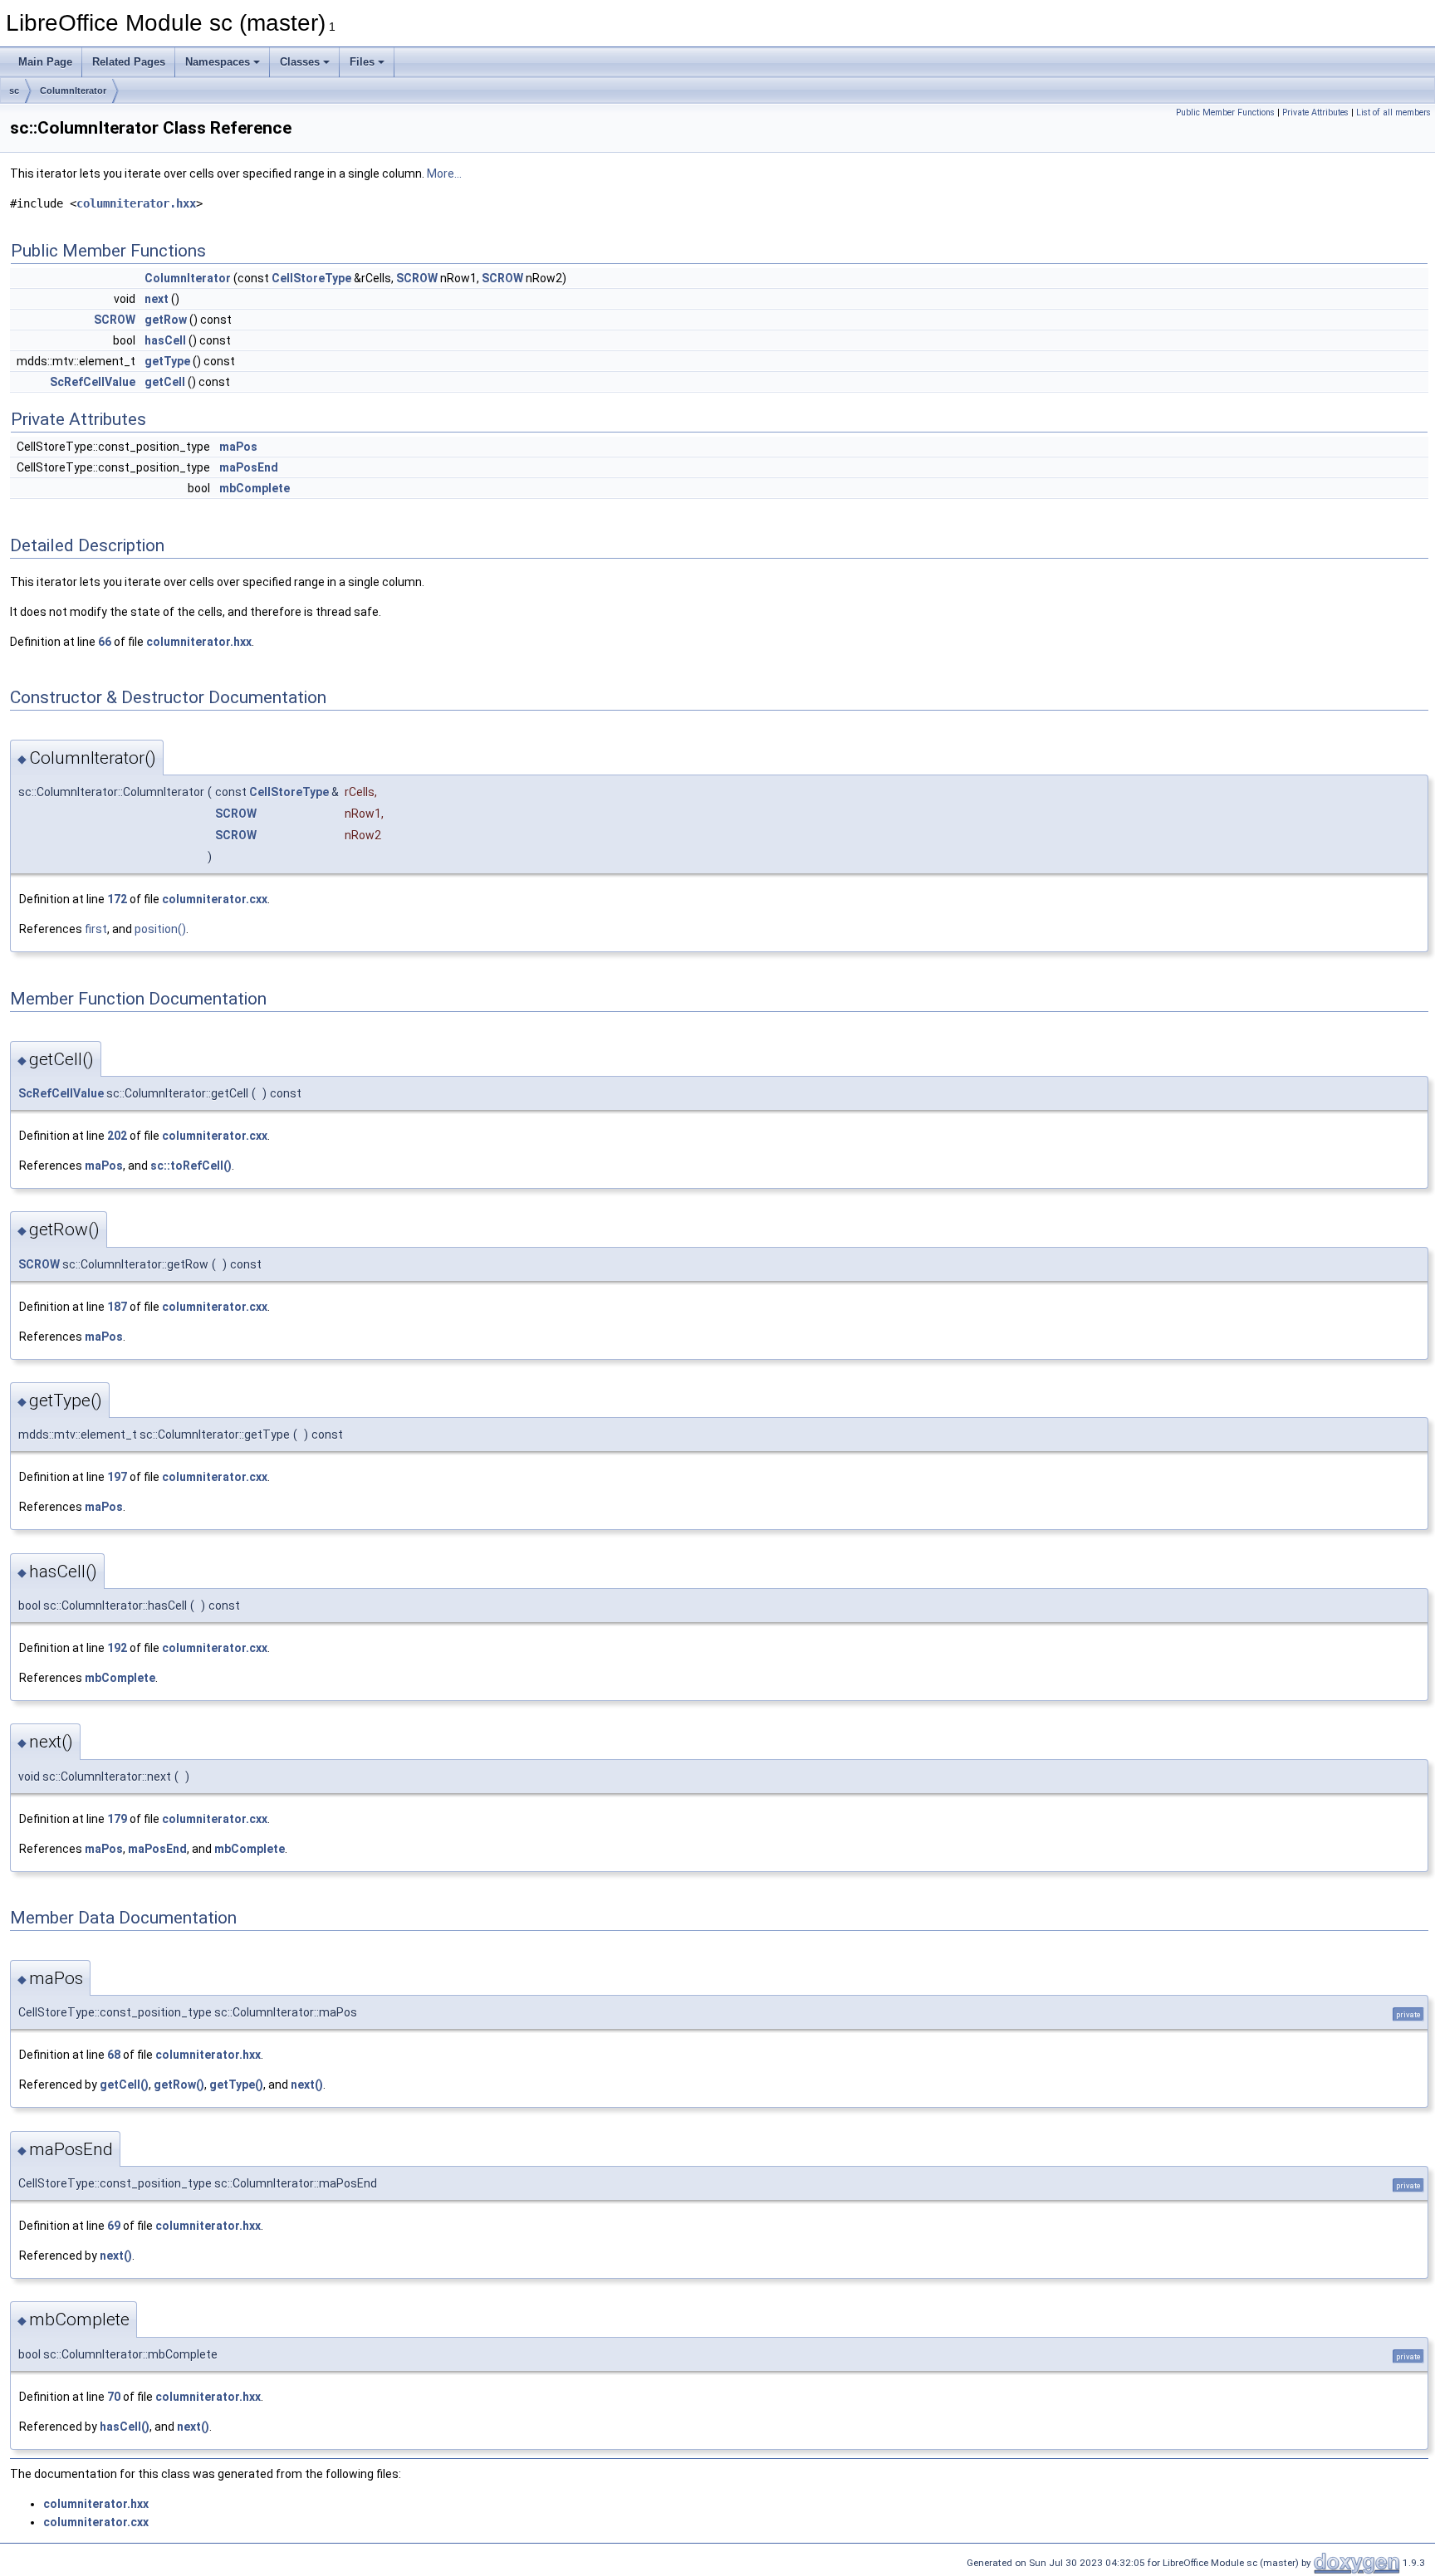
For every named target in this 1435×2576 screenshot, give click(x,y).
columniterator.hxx (136, 203)
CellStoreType (311, 278)
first (96, 929)
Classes (300, 62)
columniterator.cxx (215, 899)
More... (444, 174)
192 (117, 1648)
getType (167, 361)
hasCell (165, 340)
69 (114, 2226)
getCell (165, 382)
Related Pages (129, 62)
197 (117, 1477)
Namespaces (218, 62)
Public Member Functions (1225, 112)
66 (105, 642)
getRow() (179, 2085)
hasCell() (125, 2427)
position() (160, 929)
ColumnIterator (73, 90)
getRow (166, 320)
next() (307, 2085)
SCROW (417, 278)
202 (117, 1136)
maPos (238, 447)
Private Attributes (1315, 112)
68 (114, 2055)
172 (117, 899)
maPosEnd (249, 467)
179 (117, 1819)
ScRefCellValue (93, 382)
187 (117, 1307)
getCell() (124, 2085)
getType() (236, 2085)
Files (362, 62)
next (157, 299)
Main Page (45, 62)
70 (114, 2397)
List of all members (1393, 112)
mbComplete (255, 488)
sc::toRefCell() (191, 1166)
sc (14, 90)
